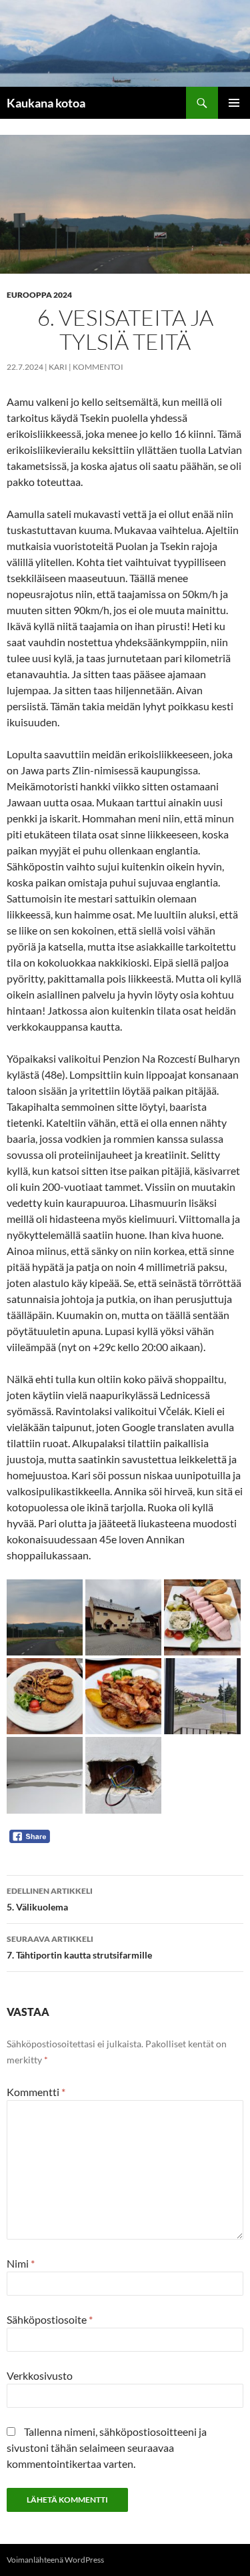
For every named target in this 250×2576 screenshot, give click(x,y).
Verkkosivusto (40, 2375)
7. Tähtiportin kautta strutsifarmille (79, 1947)
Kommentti (36, 2092)
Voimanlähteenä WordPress (55, 2560)
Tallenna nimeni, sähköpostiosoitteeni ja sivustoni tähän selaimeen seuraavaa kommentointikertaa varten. (107, 2448)
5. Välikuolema (50, 1899)
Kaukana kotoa (46, 103)
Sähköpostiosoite (50, 2319)
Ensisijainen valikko (234, 103)
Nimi (21, 2263)
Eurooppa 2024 (39, 295)
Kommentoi (98, 367)
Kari (58, 367)
